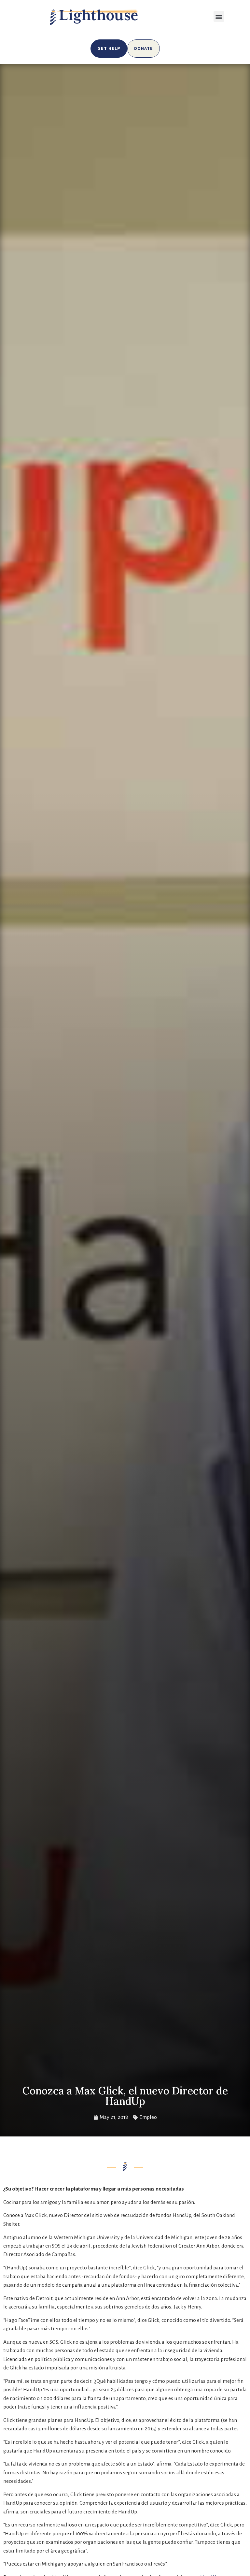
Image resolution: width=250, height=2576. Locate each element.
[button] (219, 16)
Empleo (148, 2117)
